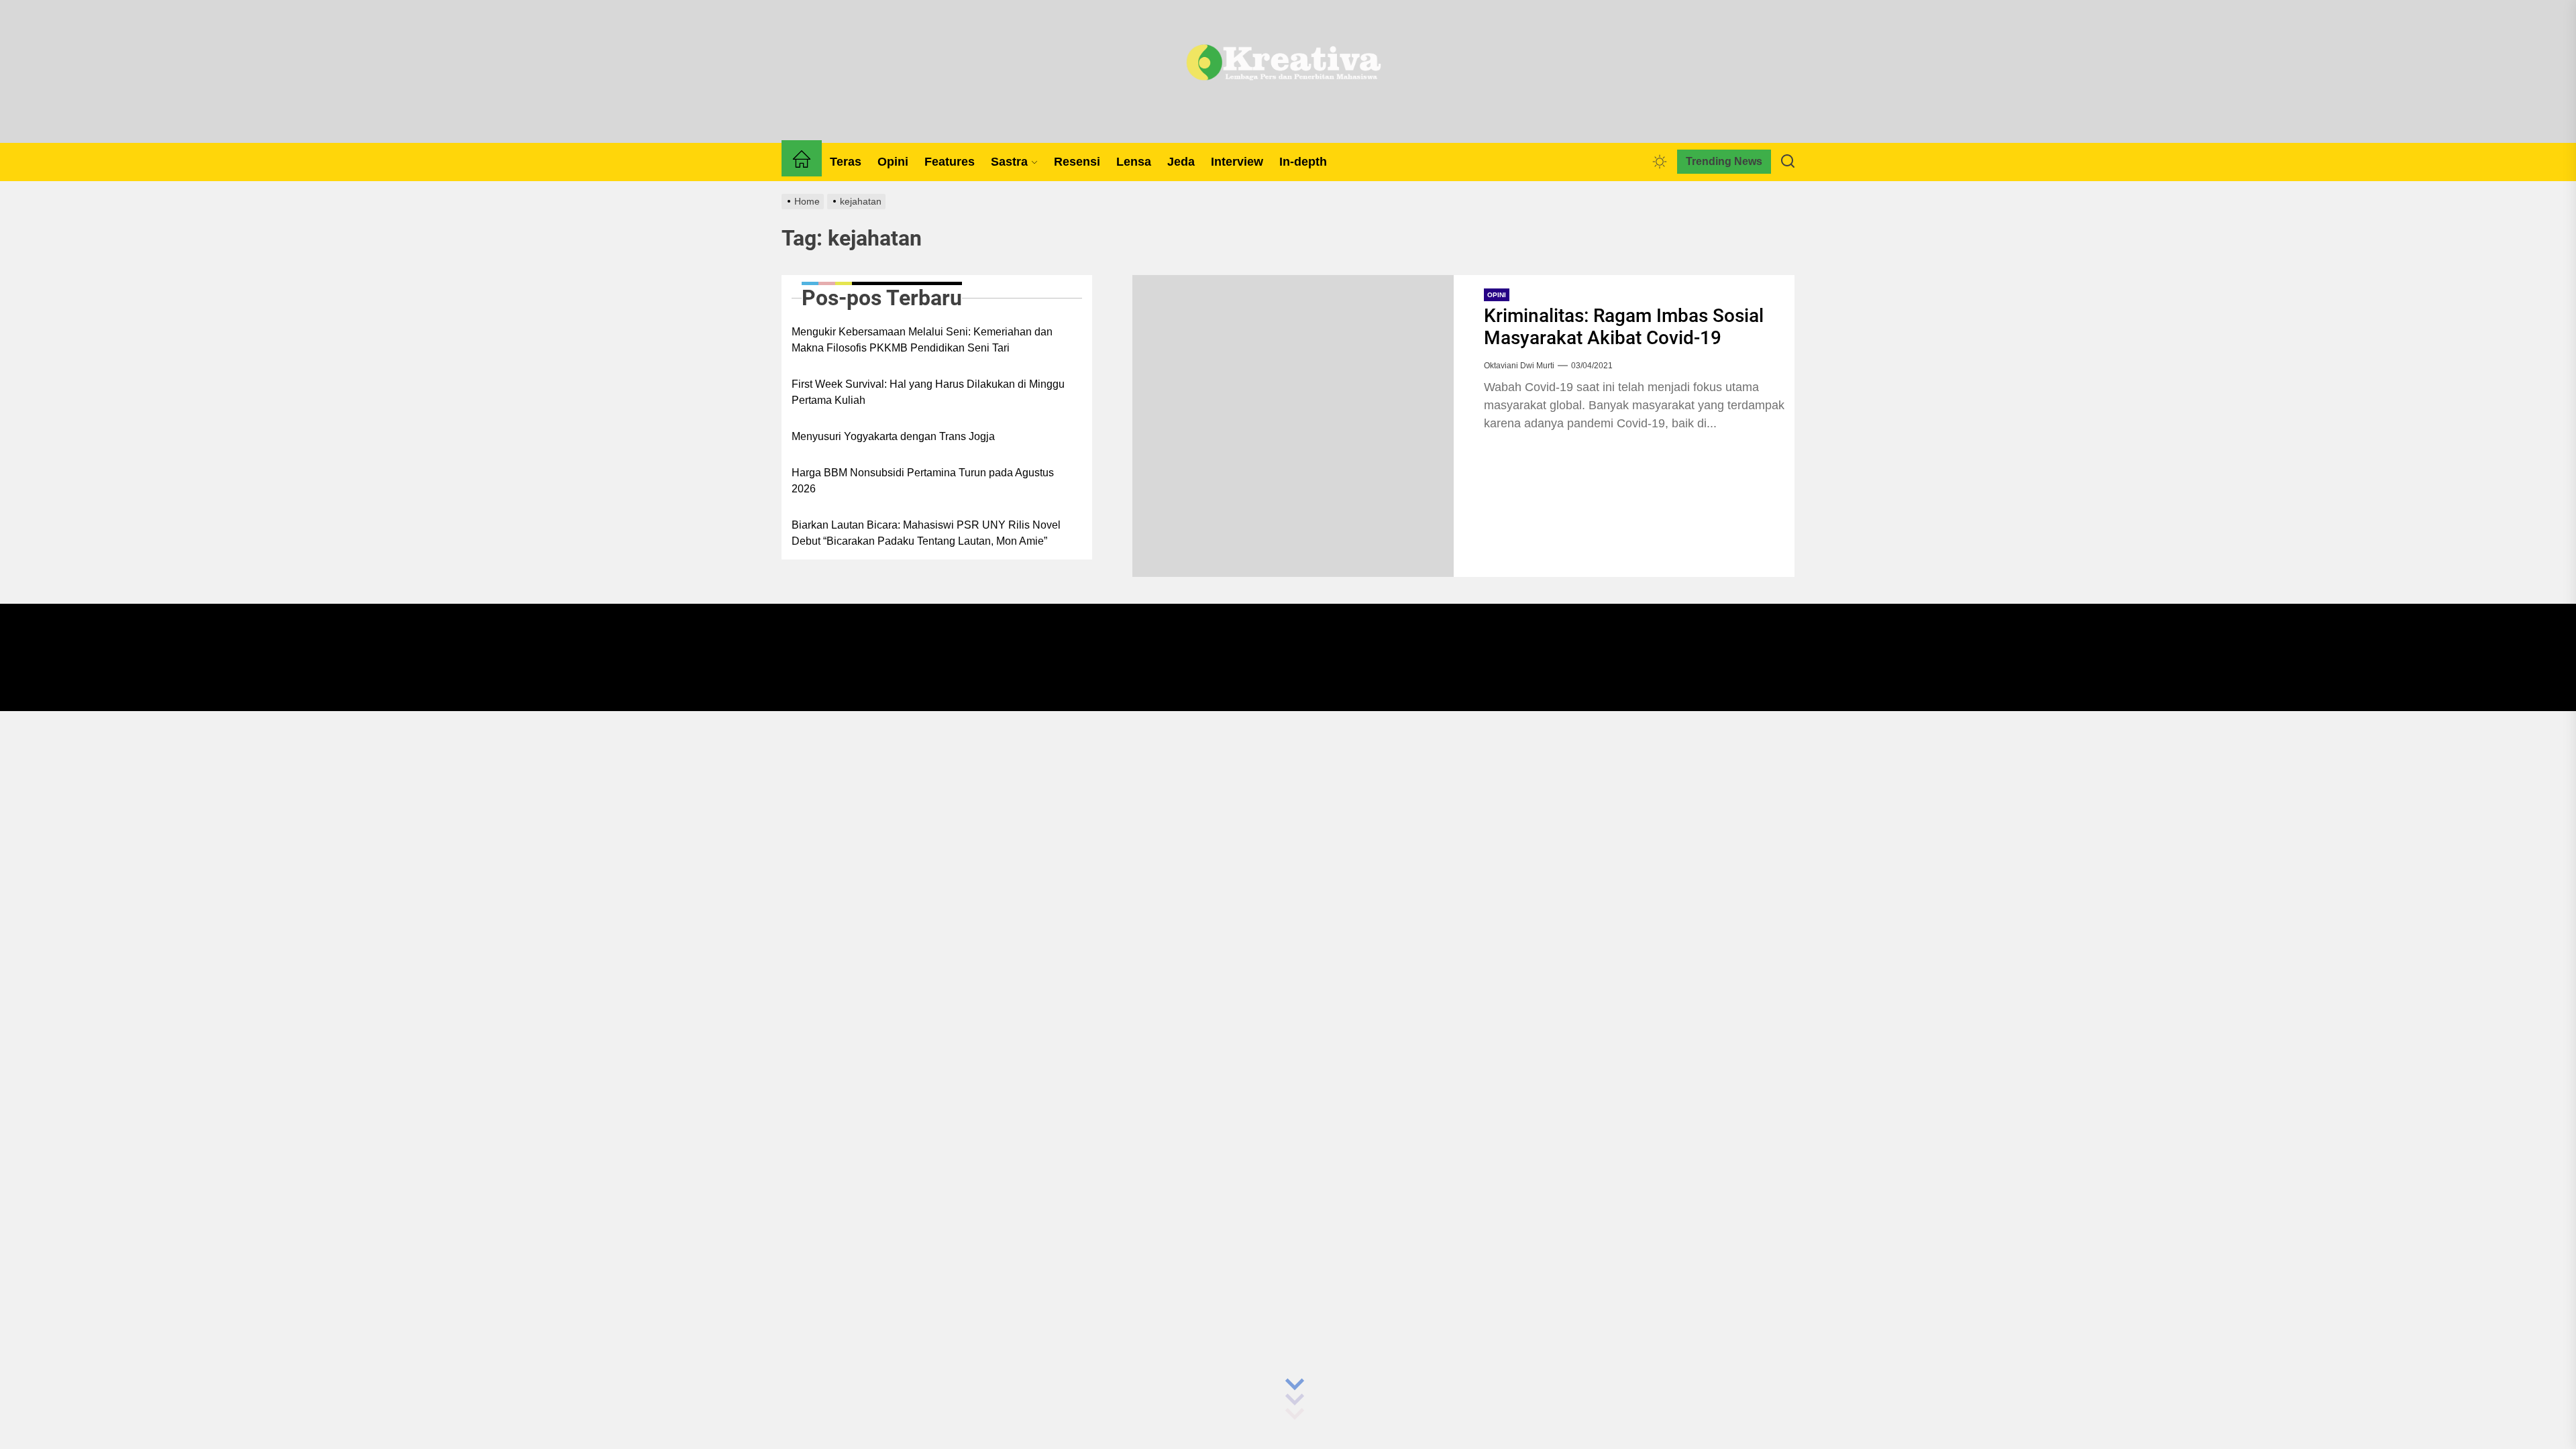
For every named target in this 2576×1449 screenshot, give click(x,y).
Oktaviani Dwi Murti (1519, 366)
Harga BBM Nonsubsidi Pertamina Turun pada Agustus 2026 (923, 481)
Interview (1237, 162)
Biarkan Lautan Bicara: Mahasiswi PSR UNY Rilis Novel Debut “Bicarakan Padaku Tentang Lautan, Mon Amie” (926, 533)
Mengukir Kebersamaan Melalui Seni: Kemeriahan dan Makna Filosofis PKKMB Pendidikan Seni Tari (922, 340)
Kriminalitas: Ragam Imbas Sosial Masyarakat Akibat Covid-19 (1624, 327)
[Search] (1788, 162)
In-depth (1303, 162)
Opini (893, 162)
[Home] (802, 162)
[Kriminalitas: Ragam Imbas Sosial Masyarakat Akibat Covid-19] (1293, 426)
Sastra (1009, 162)
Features (950, 162)
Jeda (1181, 162)
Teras (846, 162)
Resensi (1077, 162)
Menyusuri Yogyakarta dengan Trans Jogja (893, 436)
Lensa (1134, 162)
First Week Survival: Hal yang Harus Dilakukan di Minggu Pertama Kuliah (928, 392)
